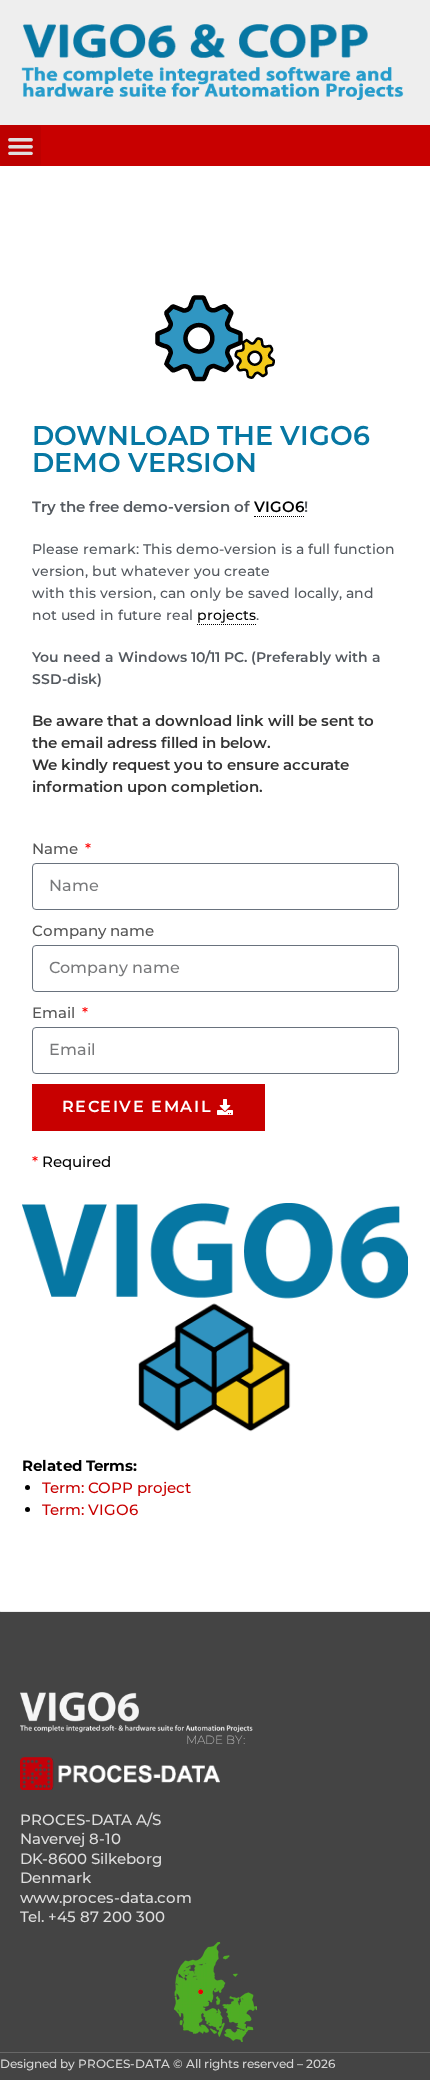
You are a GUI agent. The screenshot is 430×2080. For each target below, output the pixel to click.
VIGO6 (279, 506)
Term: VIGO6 (90, 1509)
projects (226, 615)
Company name (93, 930)
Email (55, 1012)
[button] (20, 145)
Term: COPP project (116, 1487)
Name (57, 848)
